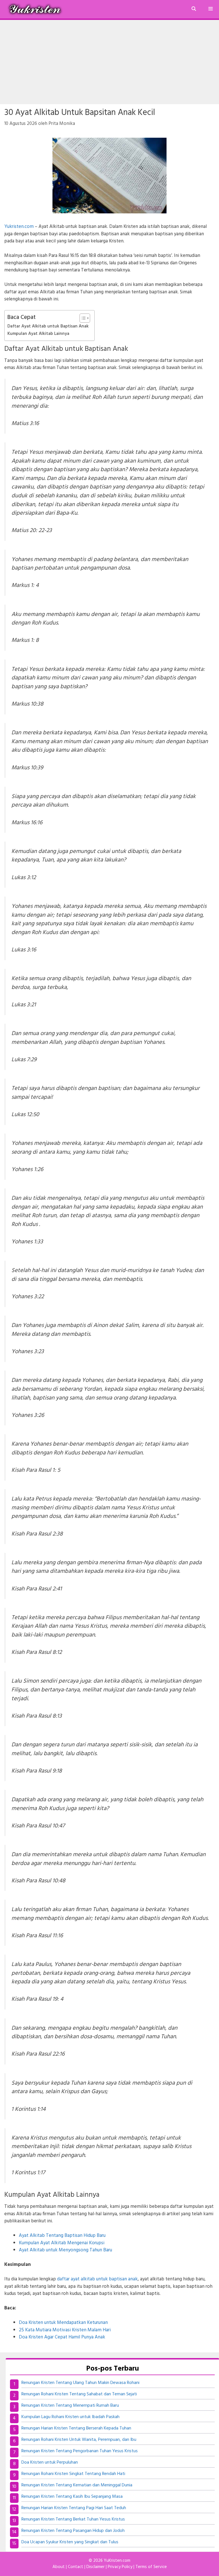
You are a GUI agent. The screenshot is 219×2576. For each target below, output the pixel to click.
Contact (76, 2567)
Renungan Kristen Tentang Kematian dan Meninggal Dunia (77, 2485)
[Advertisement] (109, 62)
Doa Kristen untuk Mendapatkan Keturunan (63, 2323)
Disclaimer (96, 2567)
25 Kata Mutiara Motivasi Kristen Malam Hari (65, 2330)
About (59, 2567)
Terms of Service (151, 2567)
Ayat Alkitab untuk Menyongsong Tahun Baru (65, 2250)
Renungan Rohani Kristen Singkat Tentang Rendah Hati (73, 2474)
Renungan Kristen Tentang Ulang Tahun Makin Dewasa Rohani (80, 2383)
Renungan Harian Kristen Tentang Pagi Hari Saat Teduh (74, 2508)
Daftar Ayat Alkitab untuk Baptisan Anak (48, 326)
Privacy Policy (120, 2567)
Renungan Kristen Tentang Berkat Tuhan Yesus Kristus (73, 2519)
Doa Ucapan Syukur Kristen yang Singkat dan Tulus (70, 2542)
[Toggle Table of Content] (82, 318)
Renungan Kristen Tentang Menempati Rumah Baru (70, 2406)
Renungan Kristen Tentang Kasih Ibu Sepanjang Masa (72, 2497)
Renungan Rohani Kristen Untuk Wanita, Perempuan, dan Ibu (79, 2440)
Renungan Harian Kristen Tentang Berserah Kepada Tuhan (76, 2428)
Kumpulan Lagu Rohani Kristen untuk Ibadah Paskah (70, 2417)
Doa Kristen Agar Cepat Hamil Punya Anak (62, 2337)
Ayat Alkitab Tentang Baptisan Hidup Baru (62, 2236)
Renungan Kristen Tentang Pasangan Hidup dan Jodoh (73, 2531)
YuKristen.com (117, 2561)
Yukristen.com (19, 227)
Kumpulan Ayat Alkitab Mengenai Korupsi (62, 2243)
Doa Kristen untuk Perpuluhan (50, 2462)
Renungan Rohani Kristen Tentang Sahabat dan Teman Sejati (79, 2394)
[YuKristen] (36, 9)
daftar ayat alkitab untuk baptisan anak (97, 2279)
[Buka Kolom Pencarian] (193, 9)
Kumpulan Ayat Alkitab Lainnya (38, 334)
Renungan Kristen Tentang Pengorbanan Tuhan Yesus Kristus (80, 2451)
